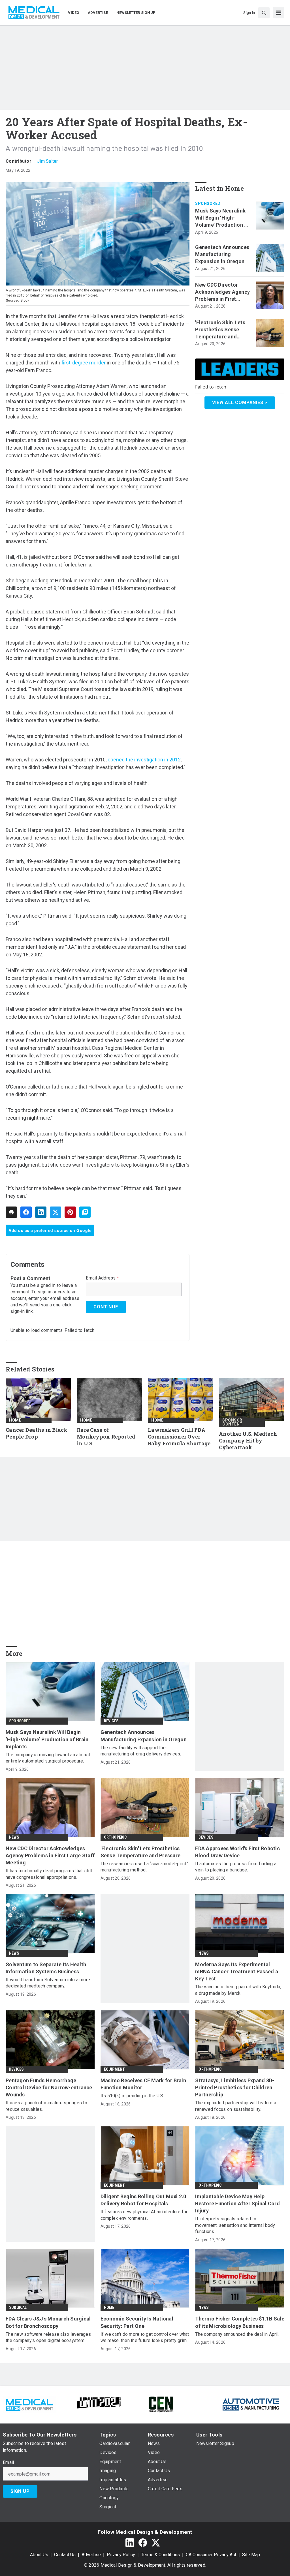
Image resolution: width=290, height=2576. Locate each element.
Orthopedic (115, 1837)
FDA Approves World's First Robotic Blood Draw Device (237, 1852)
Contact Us (65, 2555)
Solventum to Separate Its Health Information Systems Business (46, 1968)
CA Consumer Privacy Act (211, 2555)
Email (8, 2463)
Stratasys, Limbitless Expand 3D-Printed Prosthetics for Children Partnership (235, 2087)
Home (15, 1420)
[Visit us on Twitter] (156, 2542)
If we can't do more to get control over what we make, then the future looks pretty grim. (145, 2337)
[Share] (26, 1212)
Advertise (91, 2555)
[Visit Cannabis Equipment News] (161, 2404)
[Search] (264, 13)
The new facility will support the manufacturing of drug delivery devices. (141, 1751)
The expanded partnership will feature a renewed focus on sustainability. (236, 2106)
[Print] (11, 1212)
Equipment (115, 2069)
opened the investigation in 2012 (144, 760)
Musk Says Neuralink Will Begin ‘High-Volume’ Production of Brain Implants (222, 218)
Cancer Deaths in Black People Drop (37, 1433)
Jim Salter (48, 161)
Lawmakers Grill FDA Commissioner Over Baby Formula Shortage (179, 1437)
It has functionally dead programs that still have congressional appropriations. (49, 1874)
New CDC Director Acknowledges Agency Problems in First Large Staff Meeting (222, 292)
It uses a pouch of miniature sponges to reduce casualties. (46, 2106)
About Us (39, 2555)
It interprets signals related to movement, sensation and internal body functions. (235, 2225)
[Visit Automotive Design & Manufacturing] (251, 2404)
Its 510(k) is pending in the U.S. (132, 2096)
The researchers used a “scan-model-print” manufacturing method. (144, 1867)
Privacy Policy (121, 2555)
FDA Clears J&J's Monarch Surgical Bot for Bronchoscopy (48, 2322)
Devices (111, 1721)
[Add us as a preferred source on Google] (85, 1212)
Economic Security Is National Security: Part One (137, 2322)
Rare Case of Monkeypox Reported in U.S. (106, 1437)
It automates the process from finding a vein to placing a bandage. (236, 1867)
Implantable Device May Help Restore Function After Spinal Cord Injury (237, 2203)
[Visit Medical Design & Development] (29, 2404)
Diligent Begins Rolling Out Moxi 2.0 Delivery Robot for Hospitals (143, 2200)
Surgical (18, 2307)
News (14, 1837)
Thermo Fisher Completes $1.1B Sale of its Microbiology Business (240, 2322)
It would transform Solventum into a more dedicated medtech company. (48, 1983)
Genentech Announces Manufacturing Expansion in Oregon (222, 254)
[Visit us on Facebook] (143, 2542)
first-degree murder (84, 363)
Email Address (102, 1278)
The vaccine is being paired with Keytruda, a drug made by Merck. (238, 1990)
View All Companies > (240, 402)
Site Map (251, 2555)
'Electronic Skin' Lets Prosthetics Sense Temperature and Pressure (220, 330)
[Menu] (279, 13)
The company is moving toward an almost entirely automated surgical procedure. (48, 1758)
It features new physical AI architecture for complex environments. (144, 2215)
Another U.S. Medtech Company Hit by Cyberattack (248, 1441)
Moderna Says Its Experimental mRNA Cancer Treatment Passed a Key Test (237, 1971)
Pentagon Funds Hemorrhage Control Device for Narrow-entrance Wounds (49, 2087)
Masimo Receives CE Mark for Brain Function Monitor (143, 2084)
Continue (106, 1307)
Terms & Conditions (160, 2555)
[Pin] (70, 1212)
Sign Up (20, 2491)
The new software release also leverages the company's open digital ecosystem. (48, 2337)
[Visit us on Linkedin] (130, 2542)
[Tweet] (56, 1212)
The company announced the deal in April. (237, 2334)
